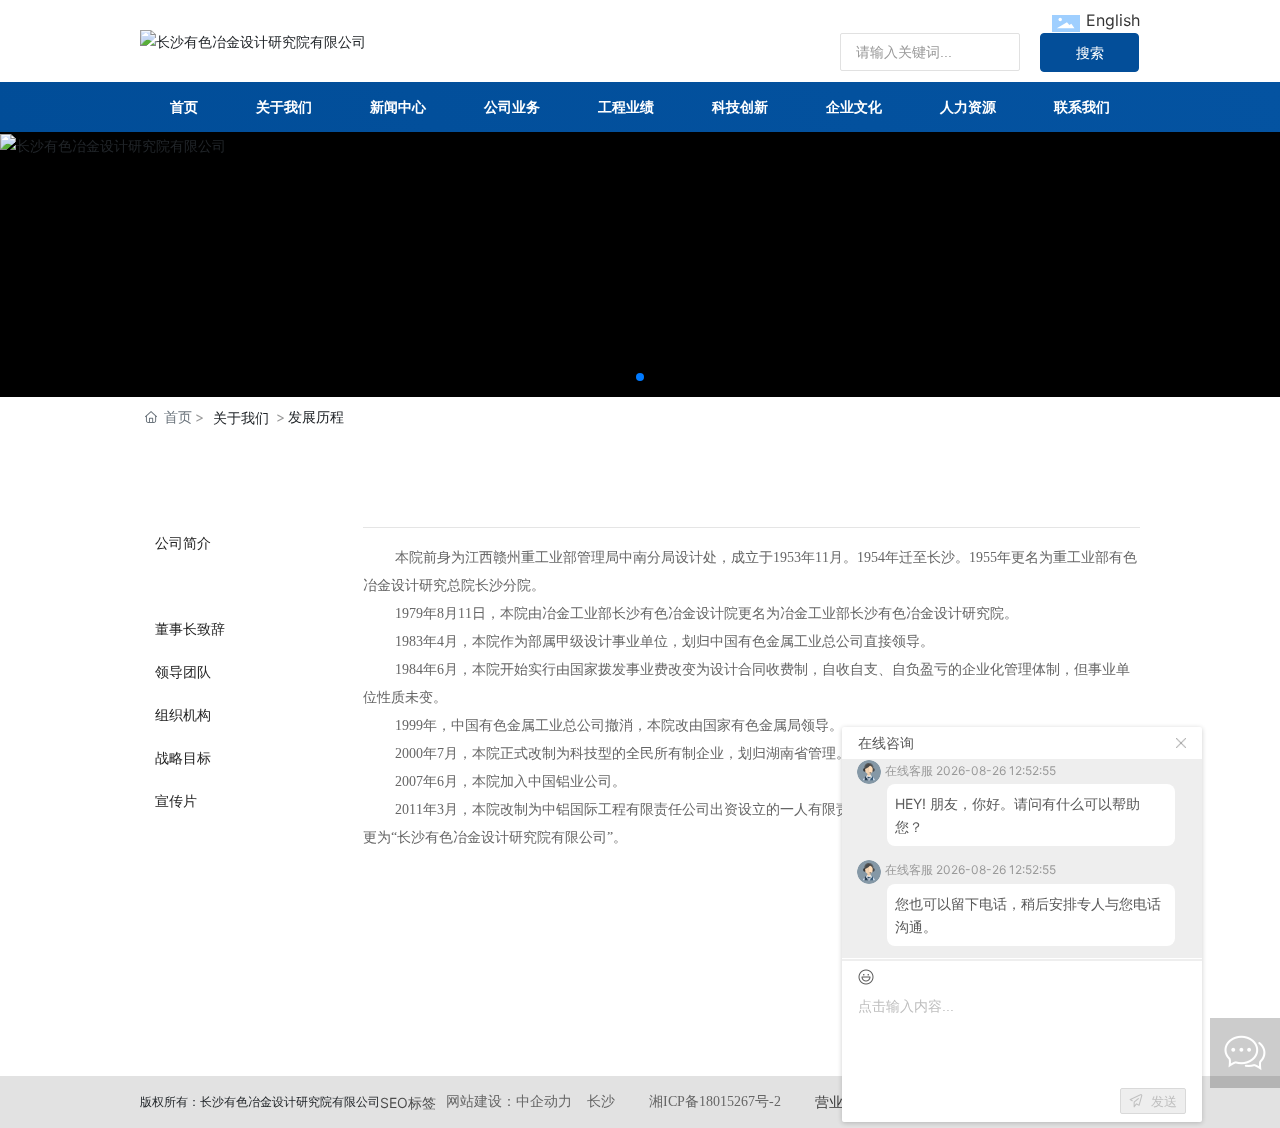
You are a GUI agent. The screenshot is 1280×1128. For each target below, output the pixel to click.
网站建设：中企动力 (509, 1101)
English (1113, 20)
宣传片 (176, 800)
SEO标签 (408, 1102)
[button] (640, 377)
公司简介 (183, 542)
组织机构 (183, 714)
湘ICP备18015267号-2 (715, 1101)
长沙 (601, 1101)
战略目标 (183, 757)
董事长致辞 (190, 628)
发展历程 (183, 585)
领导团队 (183, 671)
